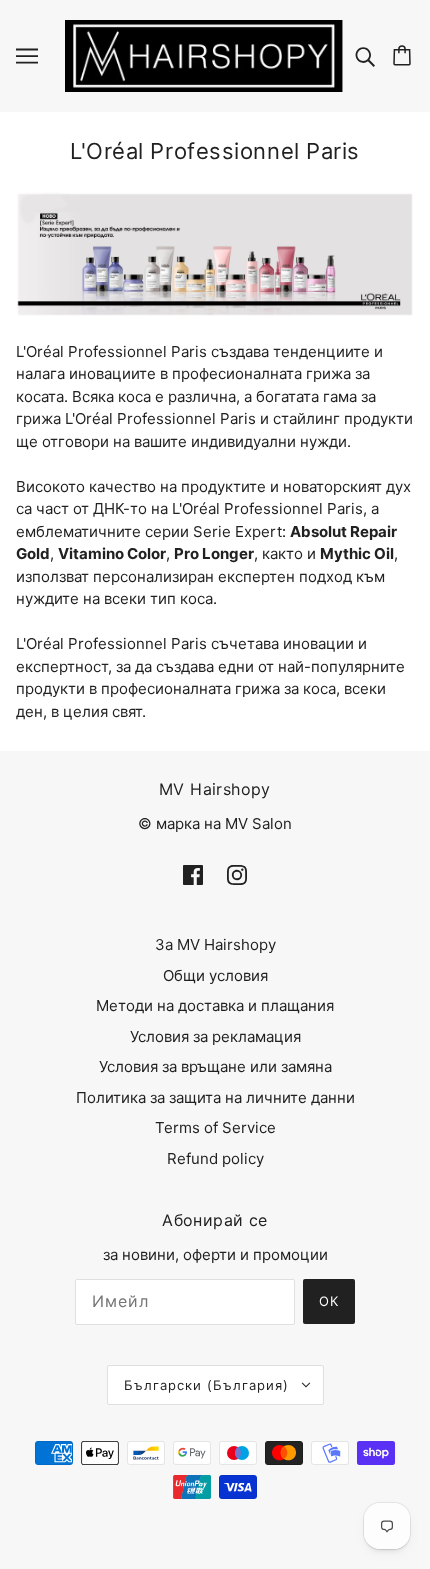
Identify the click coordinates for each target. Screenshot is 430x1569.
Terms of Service (215, 1127)
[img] (367, 56)
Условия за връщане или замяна (215, 1066)
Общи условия (215, 975)
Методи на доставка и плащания (215, 1005)
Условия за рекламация (215, 1036)
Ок (329, 1301)
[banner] (204, 54)
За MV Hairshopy (215, 944)
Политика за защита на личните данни (215, 1097)
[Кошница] (405, 56)
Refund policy (215, 1158)
